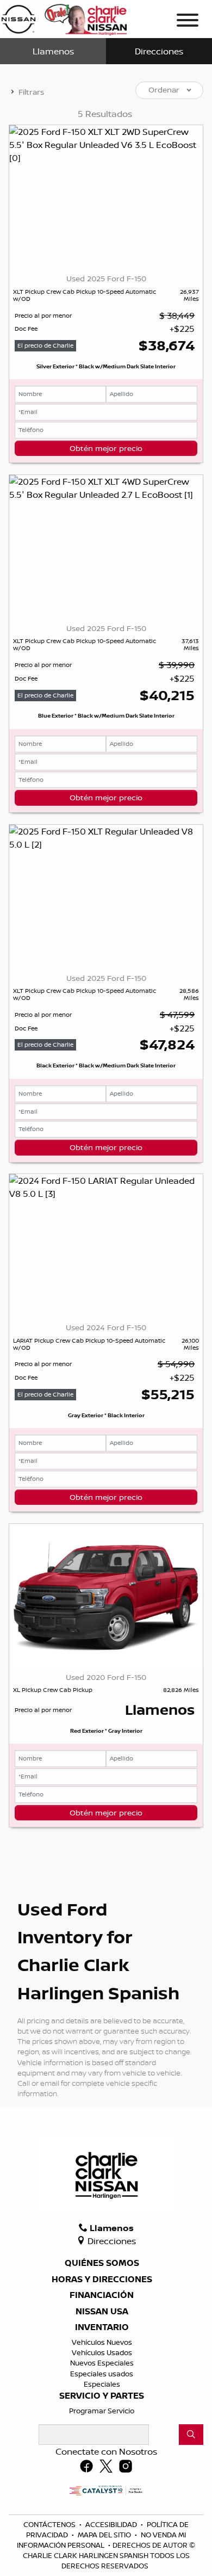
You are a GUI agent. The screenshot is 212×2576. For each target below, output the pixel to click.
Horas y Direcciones (102, 2280)
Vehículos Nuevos (102, 2342)
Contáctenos (50, 2524)
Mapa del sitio (105, 2535)
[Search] (191, 2435)
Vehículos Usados (102, 2352)
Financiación (102, 2295)
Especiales (102, 2384)
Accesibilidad (112, 2524)
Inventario (102, 2327)
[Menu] (188, 22)
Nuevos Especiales (102, 2363)
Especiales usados (102, 2374)
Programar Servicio (102, 2411)
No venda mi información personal (101, 2540)
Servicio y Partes (102, 2396)
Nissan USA (102, 2312)
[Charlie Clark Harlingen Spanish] (64, 17)
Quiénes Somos (102, 2263)
